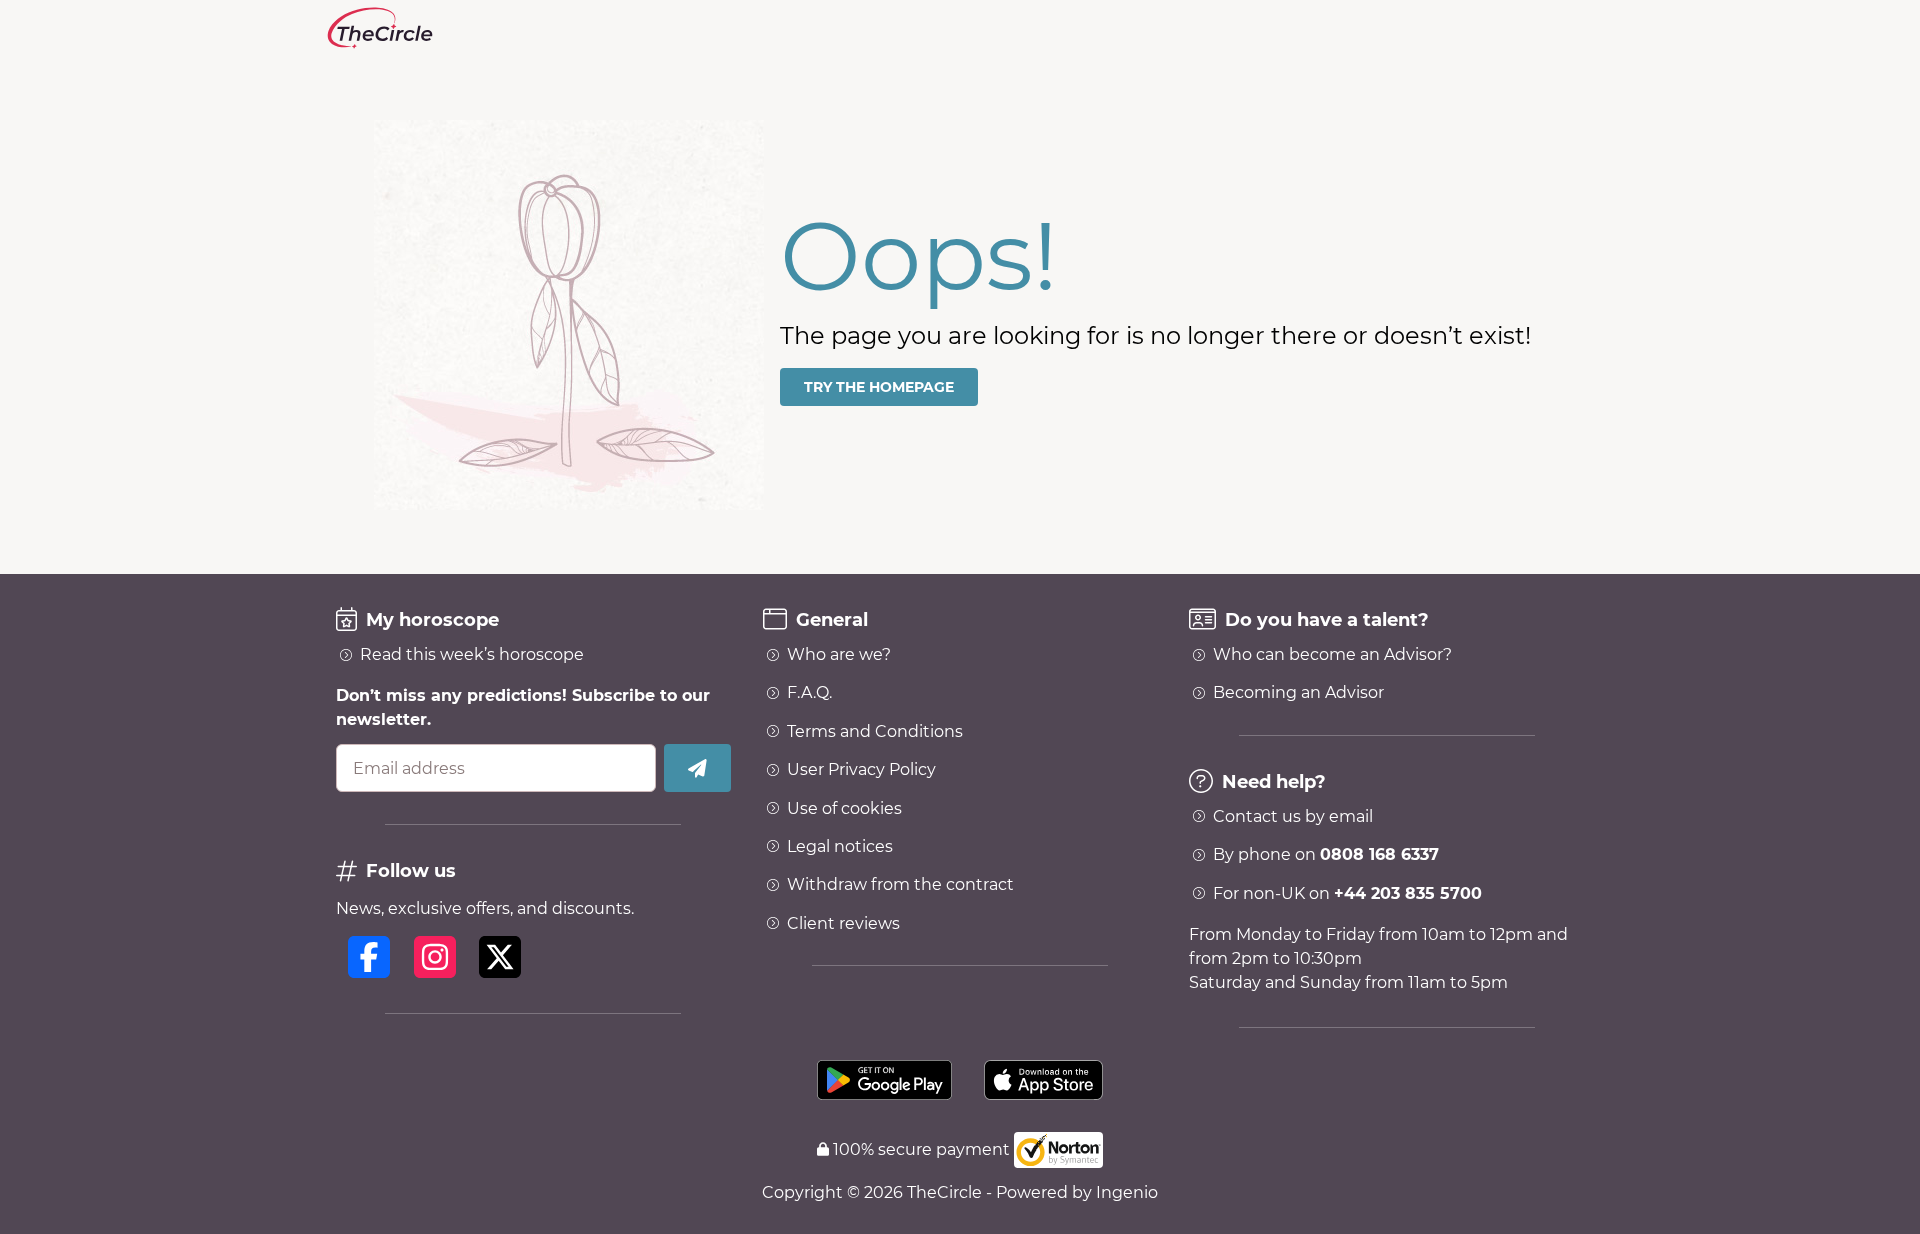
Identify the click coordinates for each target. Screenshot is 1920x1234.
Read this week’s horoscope (472, 655)
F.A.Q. (809, 693)
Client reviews (843, 924)
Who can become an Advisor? (1332, 655)
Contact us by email (1293, 817)
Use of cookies (844, 809)
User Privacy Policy (861, 770)
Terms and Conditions (875, 732)
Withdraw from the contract (900, 885)
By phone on (1326, 855)
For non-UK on (1347, 894)
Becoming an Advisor (1298, 693)
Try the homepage (879, 387)
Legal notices (840, 847)
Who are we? (839, 655)
